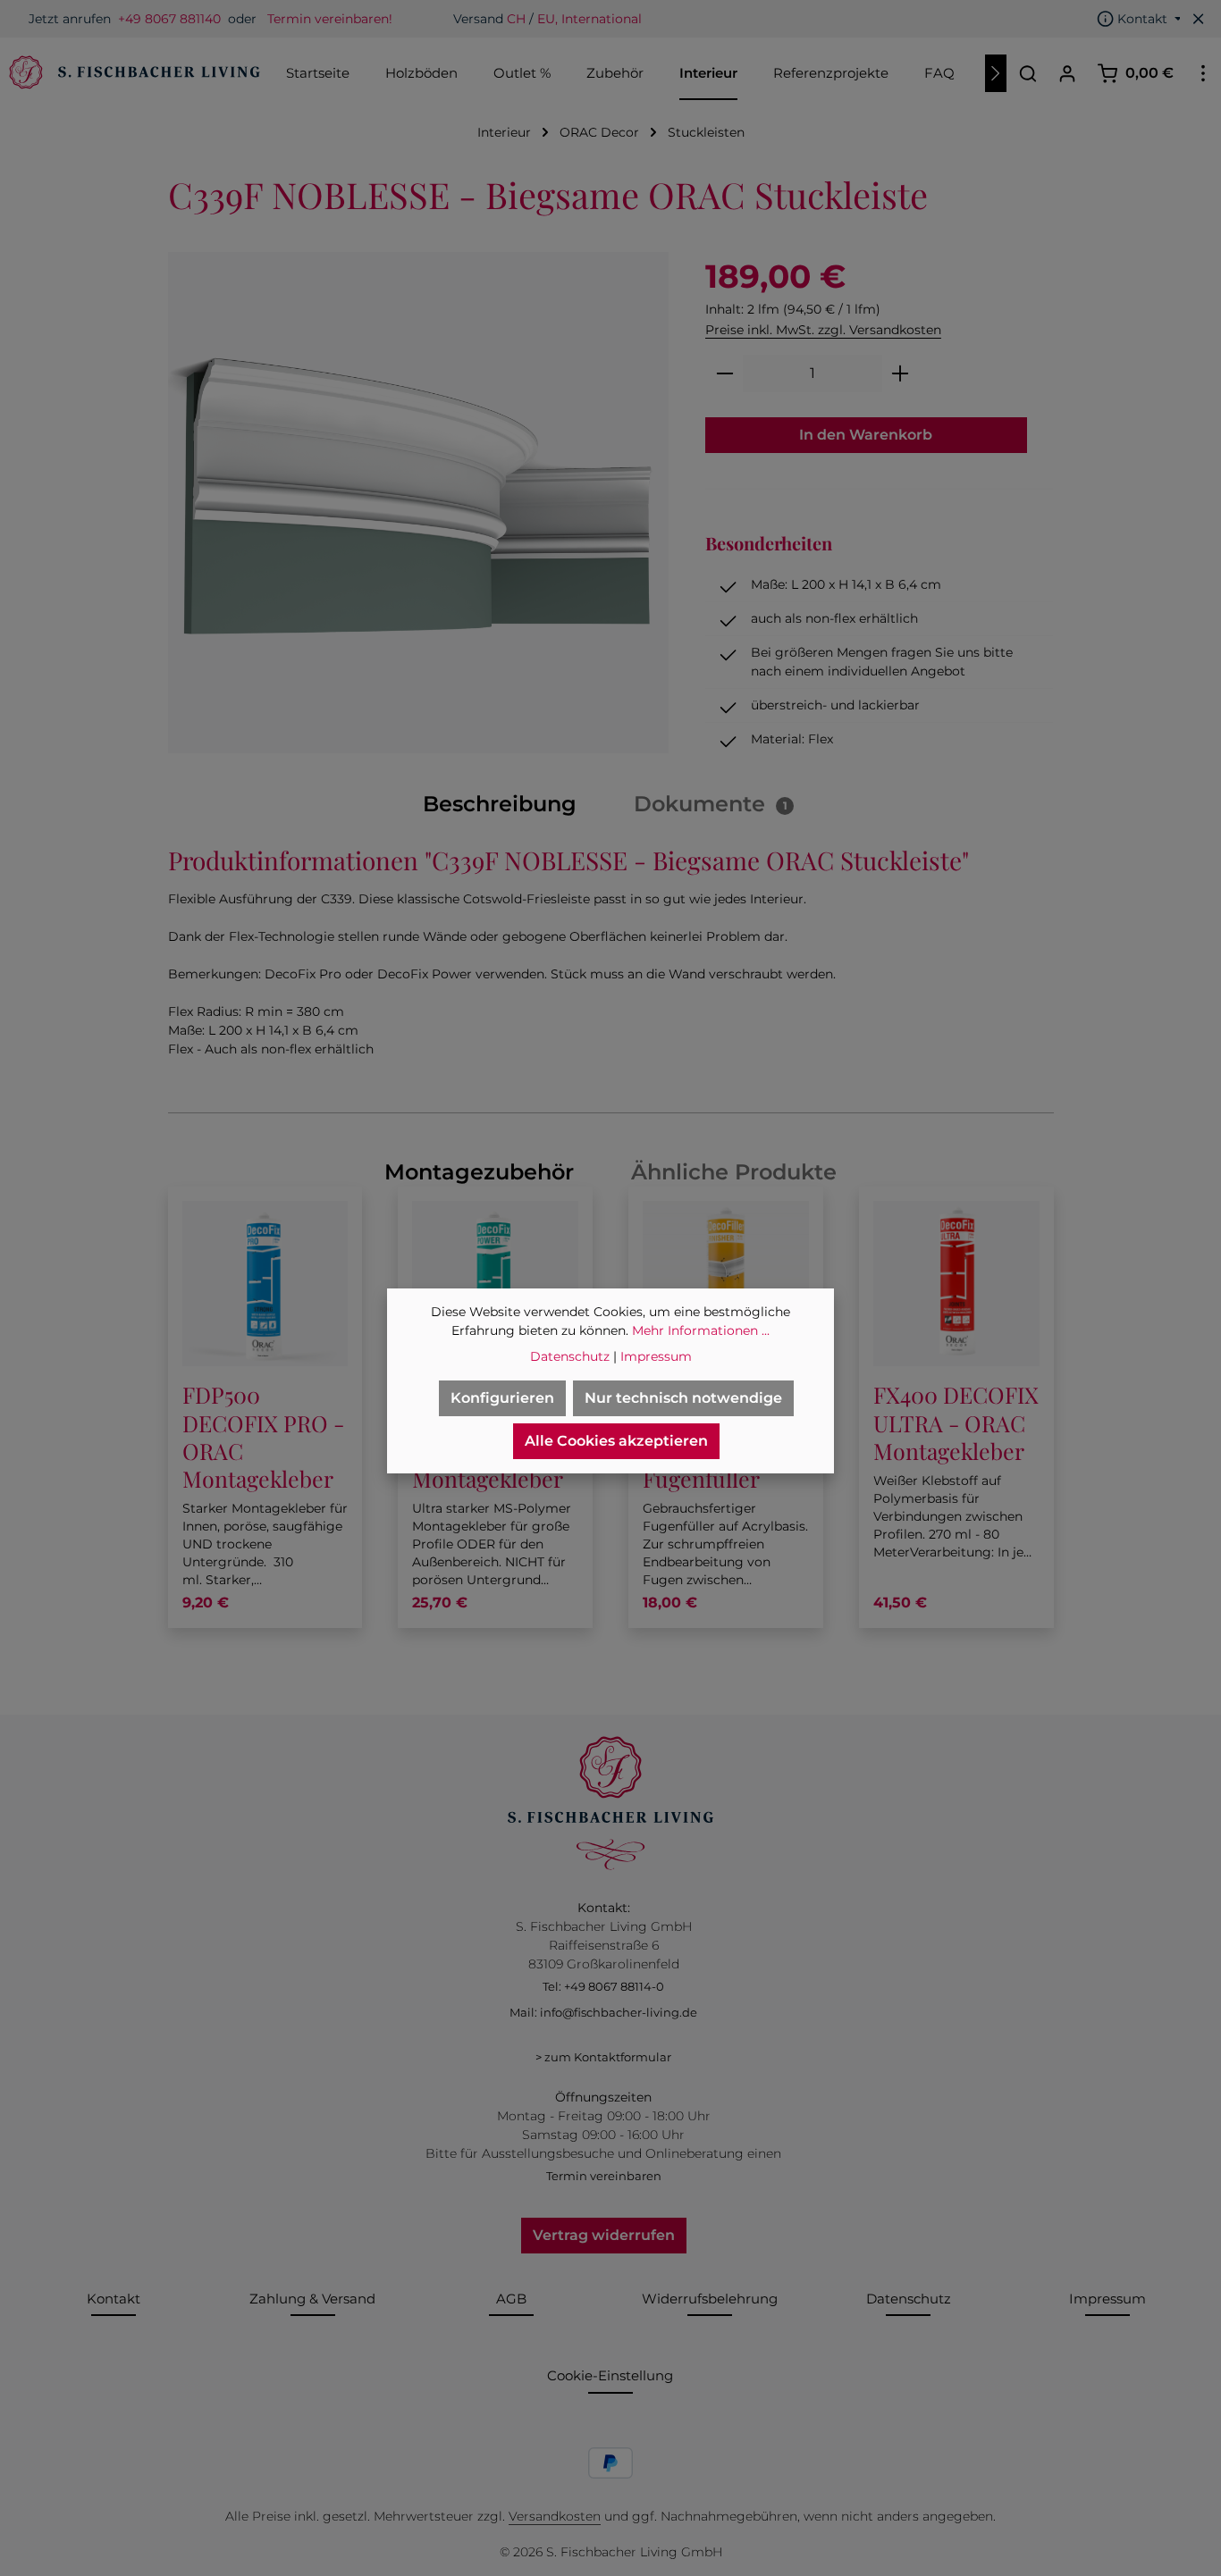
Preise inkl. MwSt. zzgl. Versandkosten (823, 330)
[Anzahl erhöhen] (901, 373)
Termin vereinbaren (604, 2176)
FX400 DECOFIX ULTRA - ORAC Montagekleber (956, 1422)
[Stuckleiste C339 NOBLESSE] (419, 503)
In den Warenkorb (866, 435)
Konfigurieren (502, 1398)
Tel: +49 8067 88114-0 (603, 1986)
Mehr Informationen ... (701, 1330)
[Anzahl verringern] (724, 373)
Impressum (1107, 2299)
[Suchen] (1028, 73)
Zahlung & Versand (312, 2299)
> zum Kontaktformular (603, 2057)
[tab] (500, 804)
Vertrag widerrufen (604, 2235)
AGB (511, 2299)
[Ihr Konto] (1067, 73)
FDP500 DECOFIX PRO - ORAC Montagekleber (263, 1436)
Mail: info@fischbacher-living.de (603, 2012)
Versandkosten (555, 2516)
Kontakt (114, 2299)
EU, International (589, 19)
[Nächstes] (996, 73)
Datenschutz (909, 2299)
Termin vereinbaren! (330, 19)
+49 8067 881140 (169, 19)
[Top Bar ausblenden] (1199, 19)
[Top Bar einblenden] (1203, 73)
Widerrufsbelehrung (710, 2299)
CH (516, 19)
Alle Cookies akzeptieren (616, 1441)
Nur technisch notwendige (683, 1398)
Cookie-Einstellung (610, 2375)
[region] (419, 503)
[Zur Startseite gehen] (132, 73)
